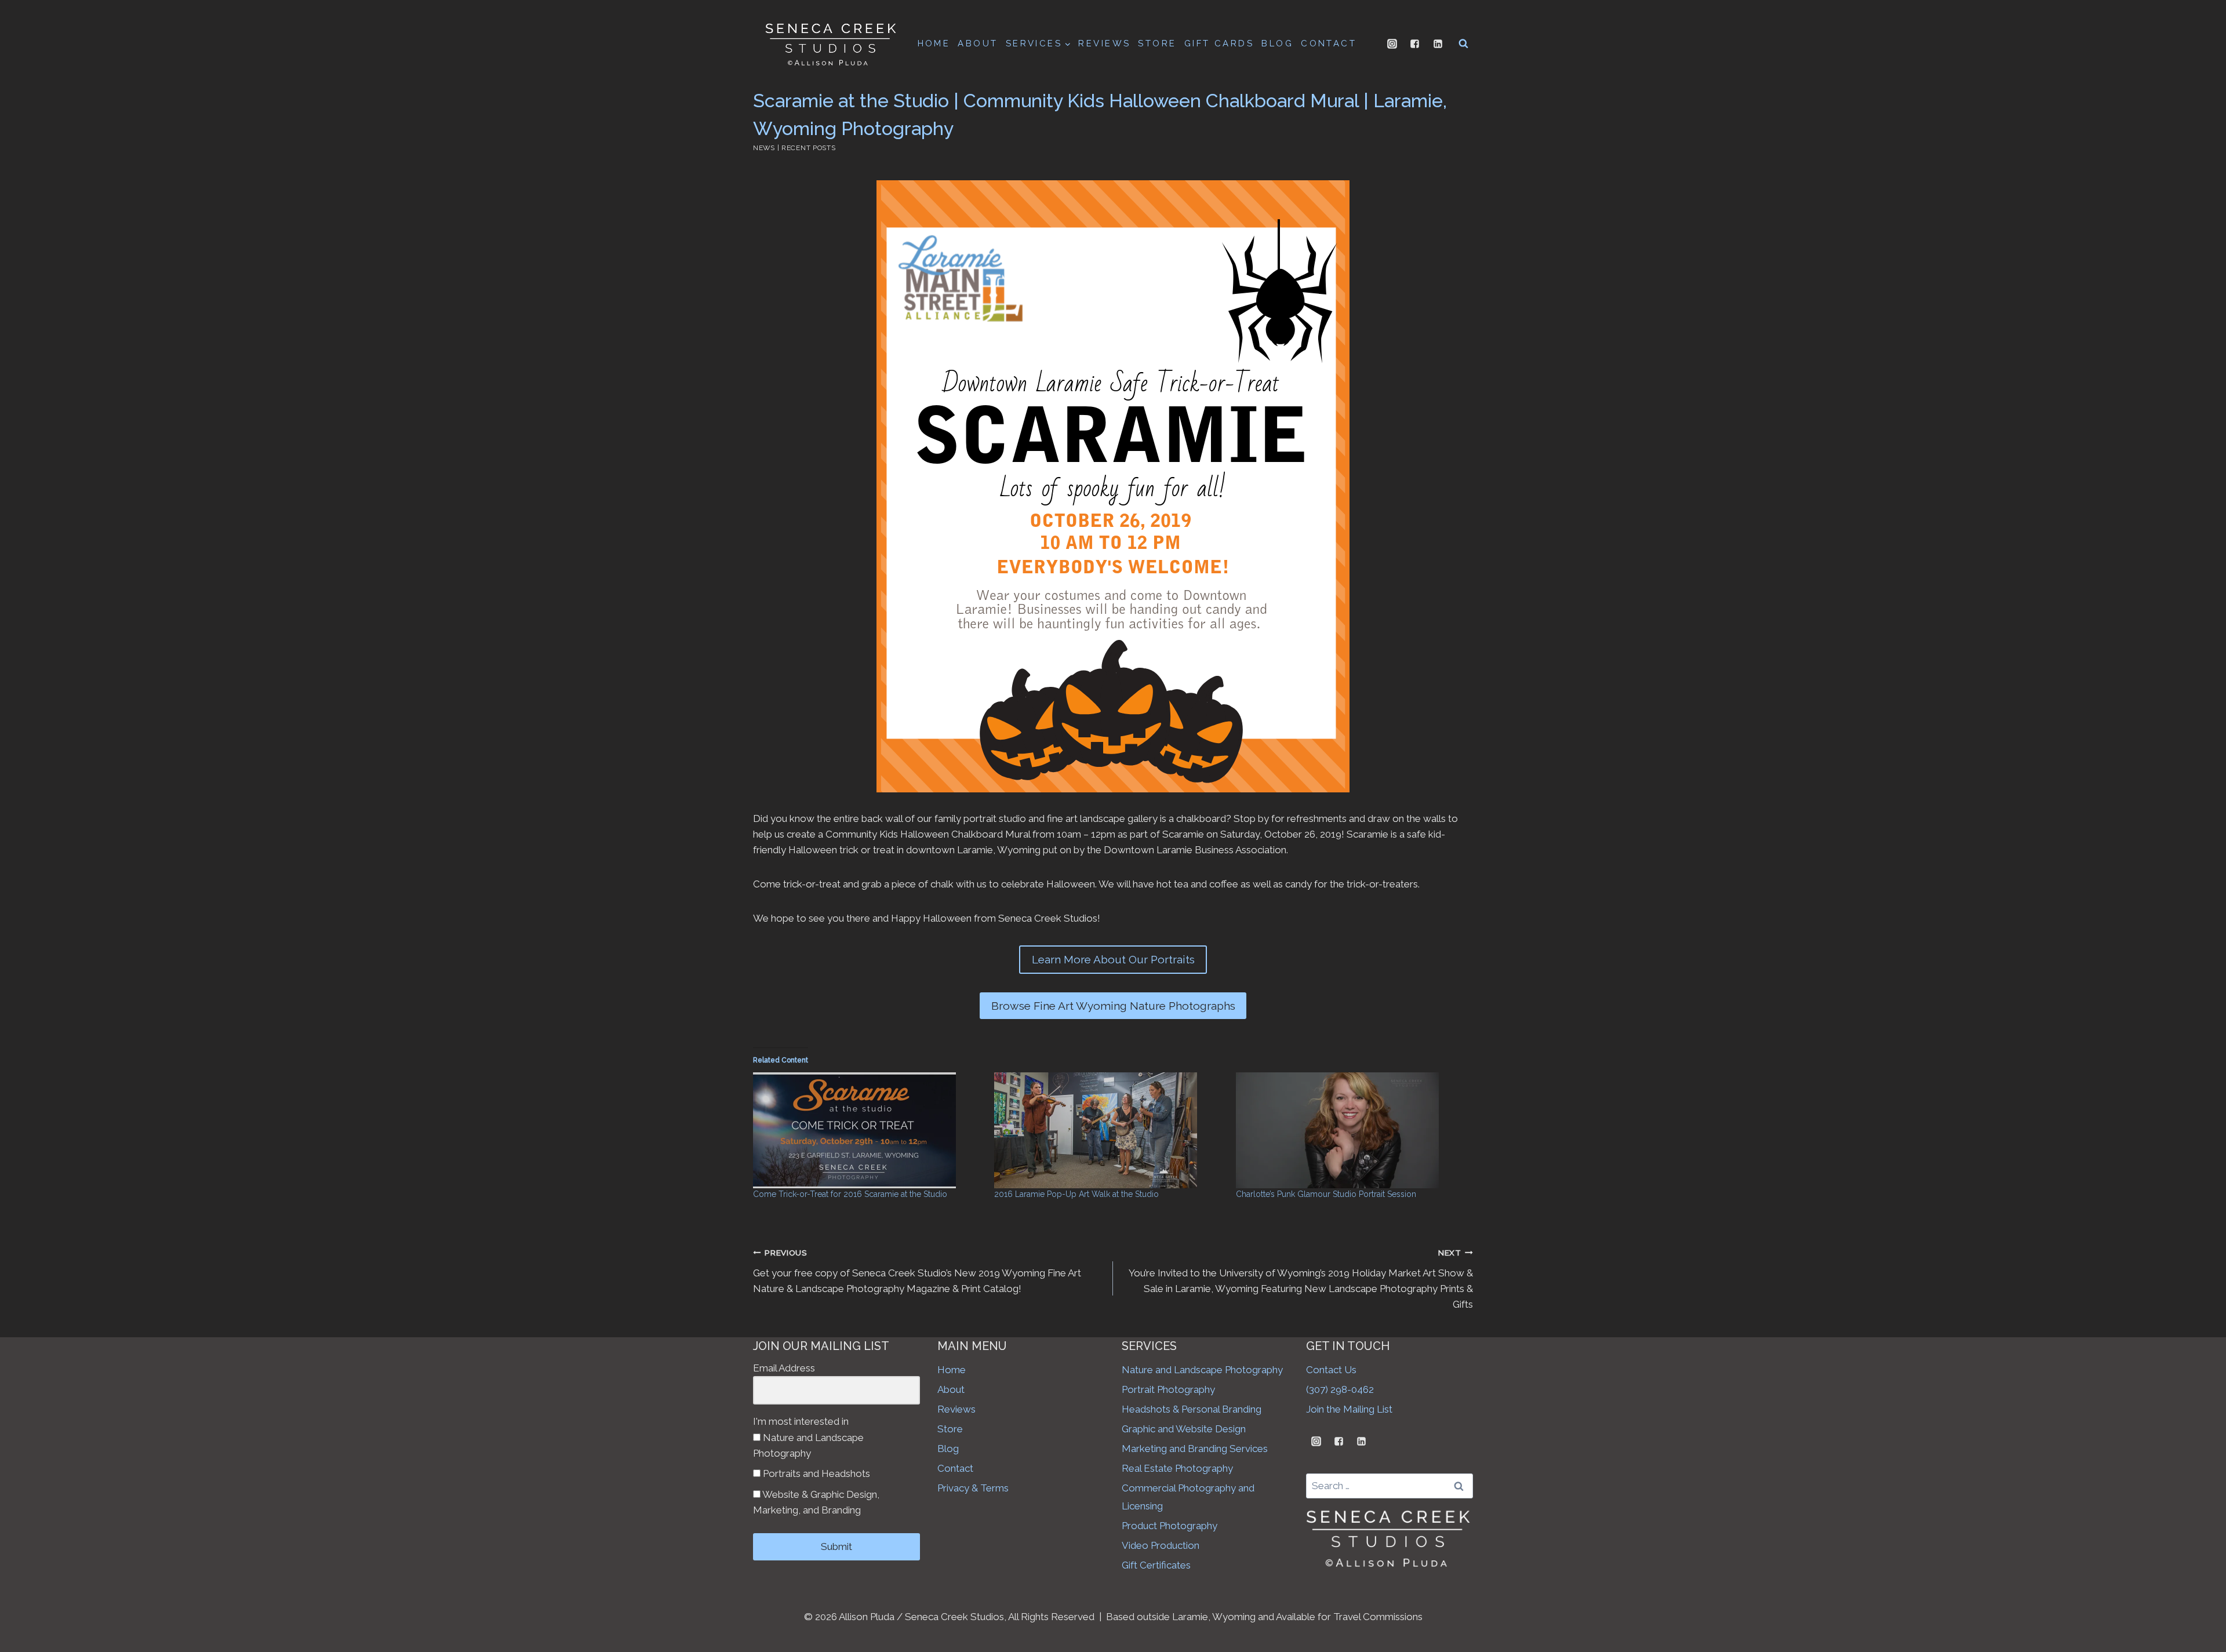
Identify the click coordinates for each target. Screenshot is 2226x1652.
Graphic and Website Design (1184, 1429)
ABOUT (978, 43)
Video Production (1161, 1545)
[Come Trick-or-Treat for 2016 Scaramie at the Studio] (868, 1130)
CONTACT (1329, 43)
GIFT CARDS (1219, 43)
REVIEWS (1104, 43)
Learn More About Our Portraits (1113, 959)
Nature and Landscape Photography (808, 1445)
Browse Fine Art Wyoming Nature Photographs (1113, 1006)
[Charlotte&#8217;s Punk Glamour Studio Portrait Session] (1351, 1130)
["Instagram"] (1392, 43)
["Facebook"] (1415, 43)
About (951, 1389)
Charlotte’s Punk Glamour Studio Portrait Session (1326, 1194)
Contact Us (1331, 1370)
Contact (955, 1468)
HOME (934, 43)
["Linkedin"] (1438, 43)
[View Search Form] (1463, 43)
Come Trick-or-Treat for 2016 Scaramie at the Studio (850, 1194)
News (764, 148)
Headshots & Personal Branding (1192, 1409)
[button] (1067, 43)
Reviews (956, 1409)
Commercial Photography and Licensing (1188, 1497)
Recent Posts (809, 148)
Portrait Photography (1168, 1389)
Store (950, 1429)
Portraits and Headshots (815, 1473)
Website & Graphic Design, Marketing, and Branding (816, 1502)
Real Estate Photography (1177, 1468)
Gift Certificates (1156, 1565)
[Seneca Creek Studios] (830, 43)
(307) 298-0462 (1340, 1389)
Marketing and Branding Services (1195, 1449)
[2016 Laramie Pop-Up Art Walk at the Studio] (1109, 1130)
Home (952, 1370)
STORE (1157, 43)
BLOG (1277, 43)
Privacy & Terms (973, 1488)
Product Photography (1170, 1526)
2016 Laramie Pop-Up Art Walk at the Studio (1076, 1194)
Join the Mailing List (1349, 1409)
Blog (948, 1449)
